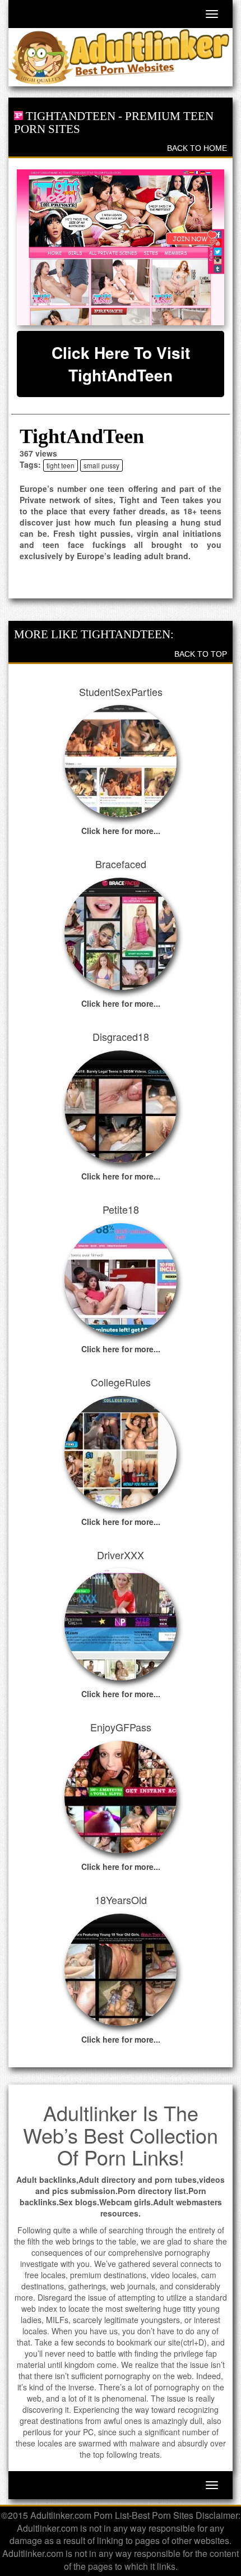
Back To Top (201, 654)
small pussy (101, 465)
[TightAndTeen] (121, 247)
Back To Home (197, 148)
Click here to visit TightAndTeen (121, 364)
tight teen (61, 465)
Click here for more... (121, 831)
